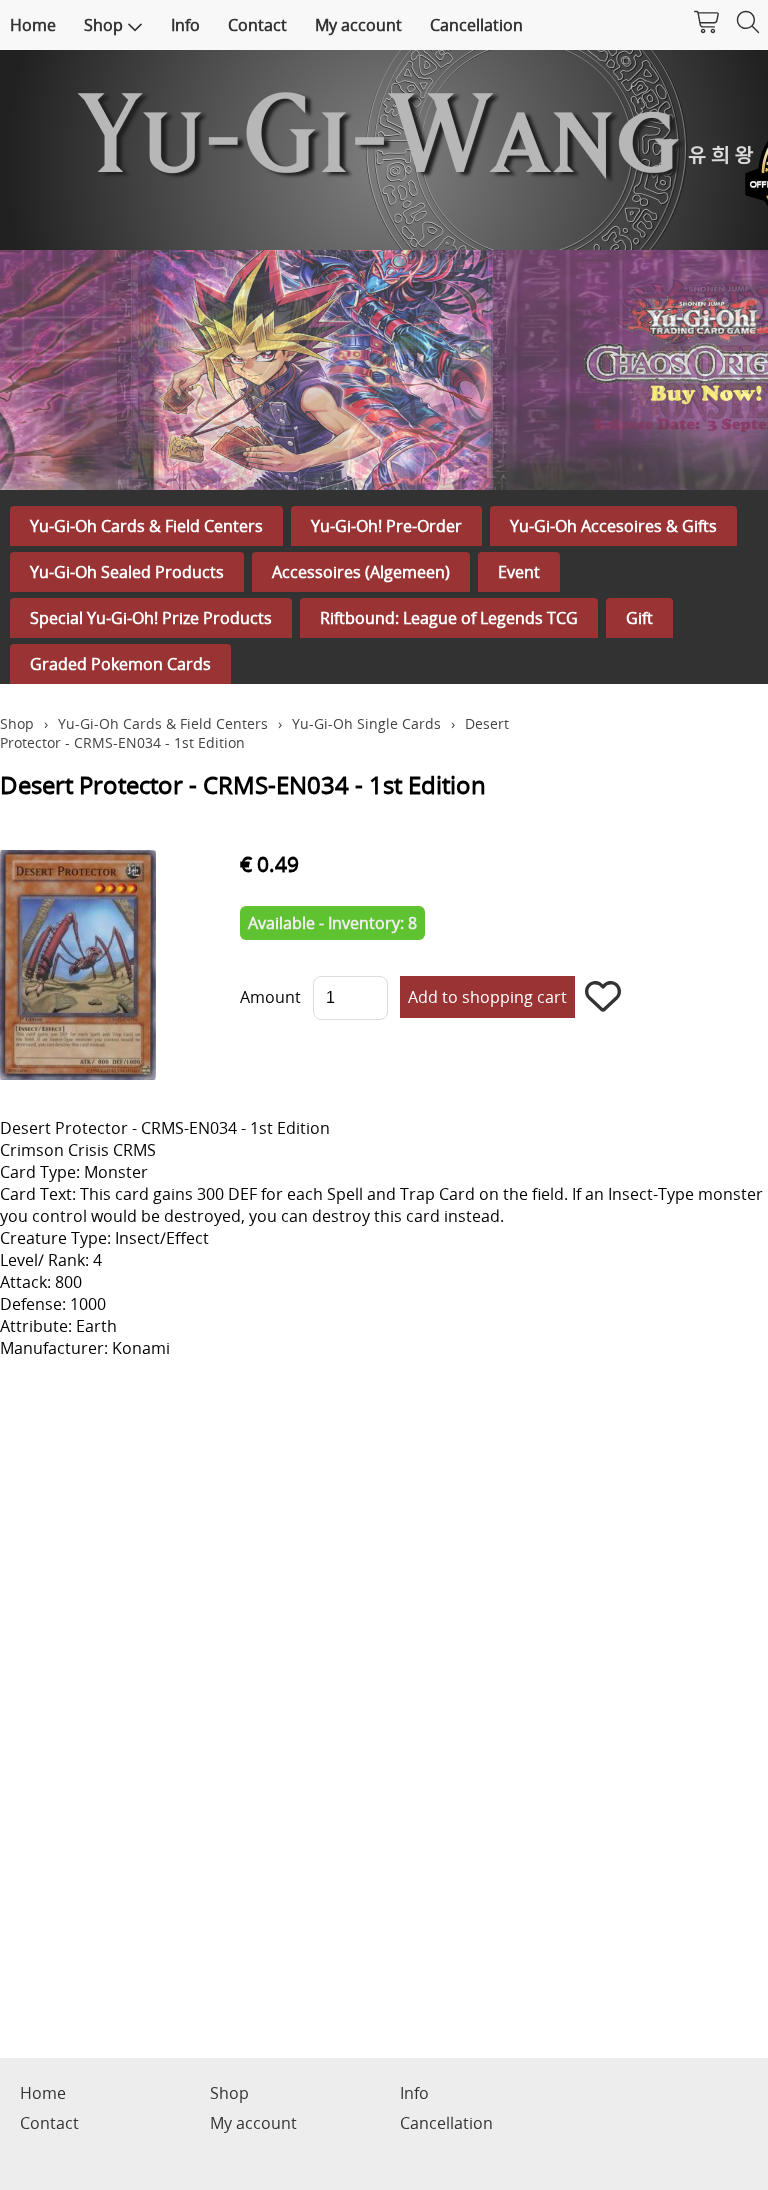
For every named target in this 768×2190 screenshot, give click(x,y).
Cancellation (476, 25)
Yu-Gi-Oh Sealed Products (127, 572)
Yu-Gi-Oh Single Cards (366, 723)
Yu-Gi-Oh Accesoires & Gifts (613, 526)
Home (33, 25)
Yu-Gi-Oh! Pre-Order (386, 526)
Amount (270, 997)
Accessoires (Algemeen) (361, 572)
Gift (639, 618)
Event (519, 572)
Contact (257, 25)
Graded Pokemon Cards (120, 664)
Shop (103, 25)
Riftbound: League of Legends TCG (449, 618)
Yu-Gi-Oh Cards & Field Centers (146, 526)
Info (185, 25)
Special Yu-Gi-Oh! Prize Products (151, 618)
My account (358, 25)
